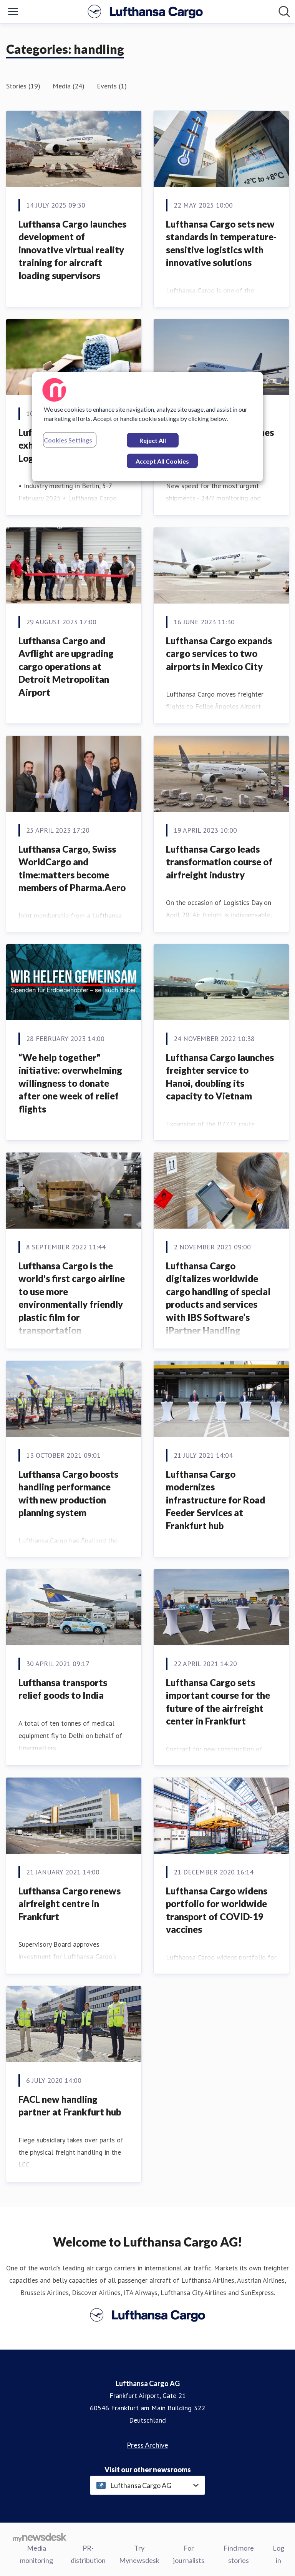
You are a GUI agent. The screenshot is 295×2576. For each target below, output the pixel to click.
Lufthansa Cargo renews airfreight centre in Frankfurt (70, 1904)
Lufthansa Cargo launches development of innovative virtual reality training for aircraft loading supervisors (72, 250)
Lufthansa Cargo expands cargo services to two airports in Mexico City (219, 654)
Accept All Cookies (162, 461)
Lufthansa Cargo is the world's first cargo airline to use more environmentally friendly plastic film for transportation (72, 1298)
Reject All (153, 440)
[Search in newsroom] (284, 12)
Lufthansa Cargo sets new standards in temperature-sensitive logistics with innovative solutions (221, 243)
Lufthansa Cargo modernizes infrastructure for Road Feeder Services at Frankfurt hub (215, 1500)
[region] (147, 427)
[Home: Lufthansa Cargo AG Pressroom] (145, 12)
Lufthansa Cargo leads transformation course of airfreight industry (219, 862)
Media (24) (69, 86)
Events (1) (112, 86)
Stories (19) (23, 86)
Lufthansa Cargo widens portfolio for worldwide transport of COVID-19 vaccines (217, 1910)
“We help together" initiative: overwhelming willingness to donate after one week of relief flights (70, 1083)
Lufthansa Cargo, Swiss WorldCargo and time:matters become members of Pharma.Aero (72, 868)
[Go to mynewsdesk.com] (40, 2537)
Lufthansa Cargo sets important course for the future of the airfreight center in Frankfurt (218, 1702)
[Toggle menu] (13, 12)
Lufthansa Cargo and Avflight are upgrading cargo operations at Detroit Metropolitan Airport (66, 666)
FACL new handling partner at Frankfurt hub (70, 2106)
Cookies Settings (68, 440)
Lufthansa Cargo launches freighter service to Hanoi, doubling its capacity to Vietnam (220, 1077)
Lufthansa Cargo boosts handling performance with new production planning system (68, 1493)
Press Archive (147, 2445)
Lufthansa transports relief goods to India (63, 1689)
